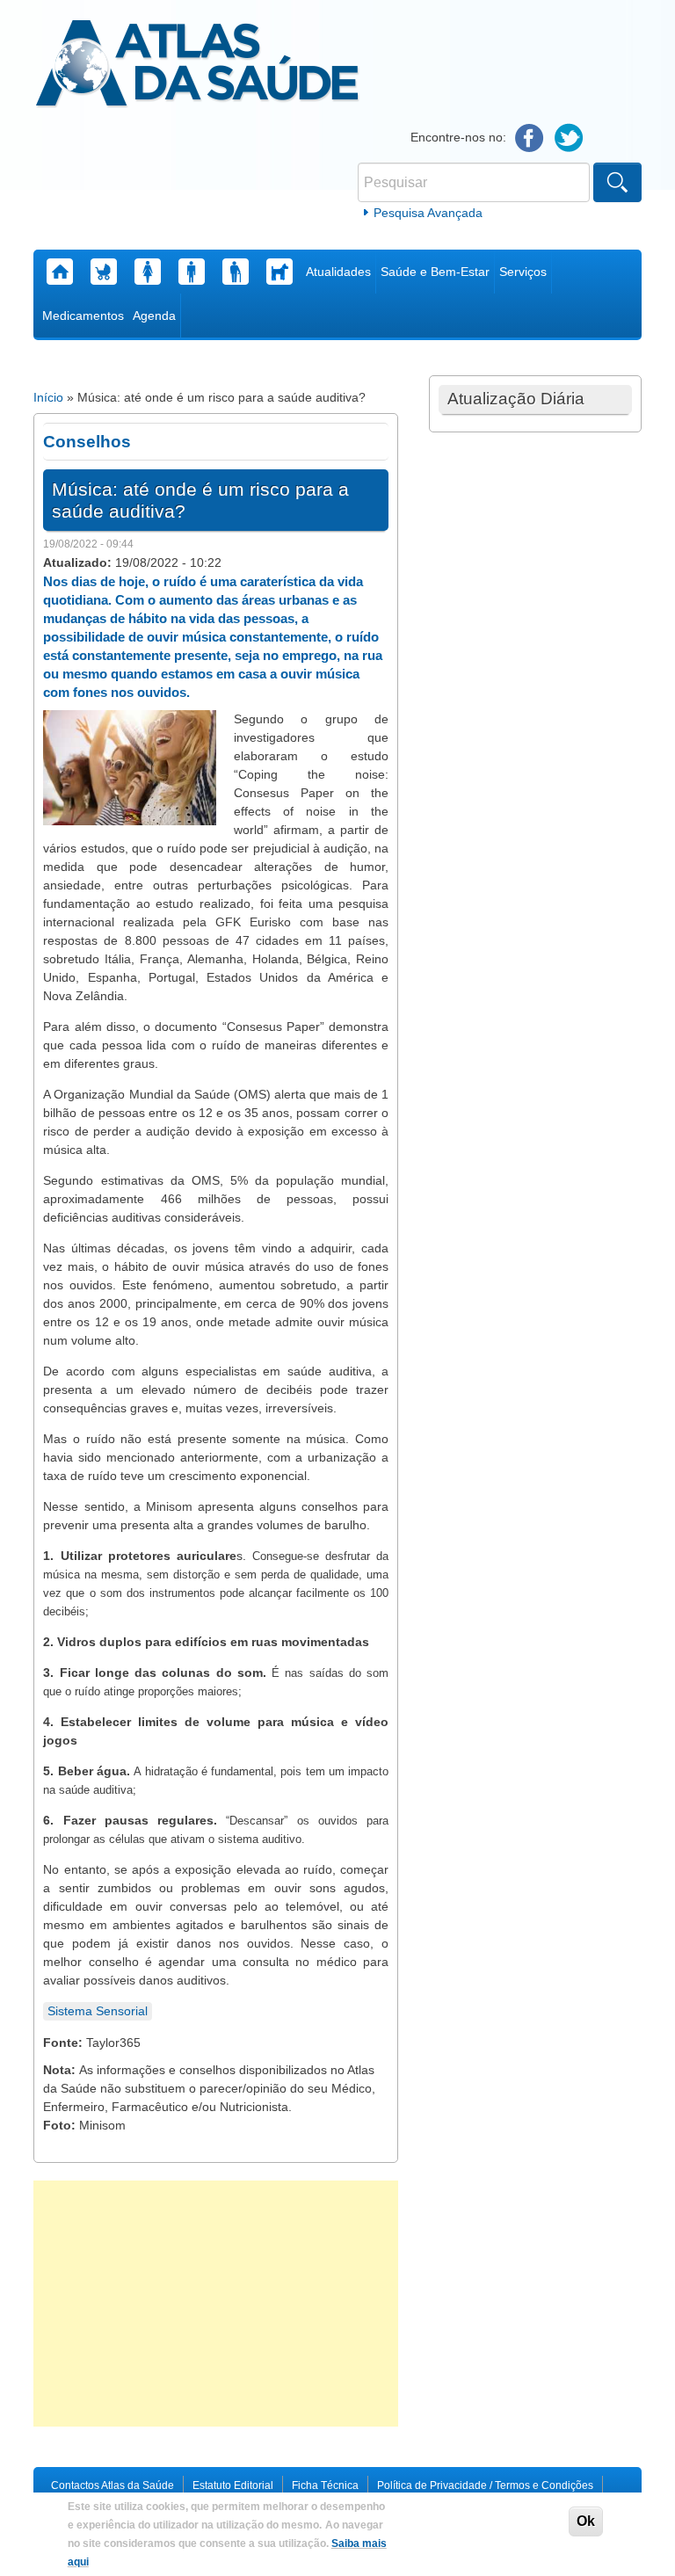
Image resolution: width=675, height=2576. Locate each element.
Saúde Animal (279, 272)
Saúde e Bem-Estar (435, 272)
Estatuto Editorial (233, 2485)
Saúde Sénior (236, 272)
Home (60, 272)
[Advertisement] (216, 2304)
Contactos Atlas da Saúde (112, 2485)
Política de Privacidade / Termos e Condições (485, 2485)
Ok (586, 2521)
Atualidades (338, 272)
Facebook (530, 138)
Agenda (154, 316)
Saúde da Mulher (148, 272)
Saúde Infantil (104, 272)
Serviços (523, 272)
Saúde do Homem (192, 272)
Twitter (569, 138)
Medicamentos (83, 316)
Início (48, 397)
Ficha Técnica (325, 2485)
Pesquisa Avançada (428, 213)
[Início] (197, 66)
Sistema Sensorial (98, 2011)
